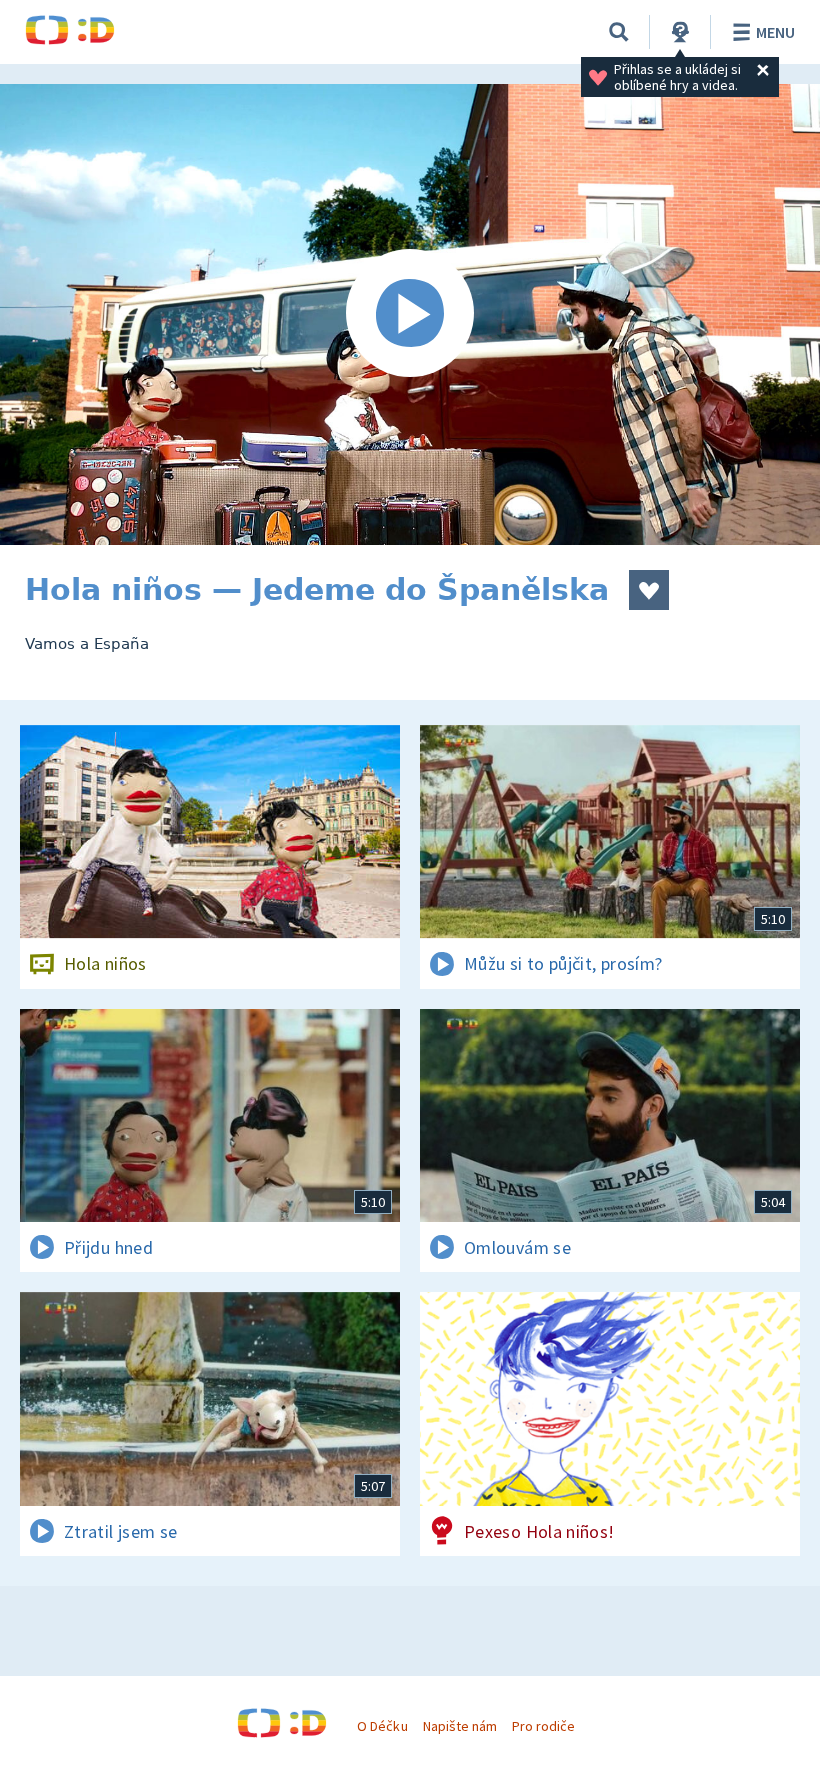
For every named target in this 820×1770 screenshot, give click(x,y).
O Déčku (382, 1726)
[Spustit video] (410, 314)
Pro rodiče (543, 1726)
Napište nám (460, 1726)
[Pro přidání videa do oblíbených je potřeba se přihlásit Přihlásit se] (649, 590)
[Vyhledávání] (619, 32)
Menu (775, 32)
